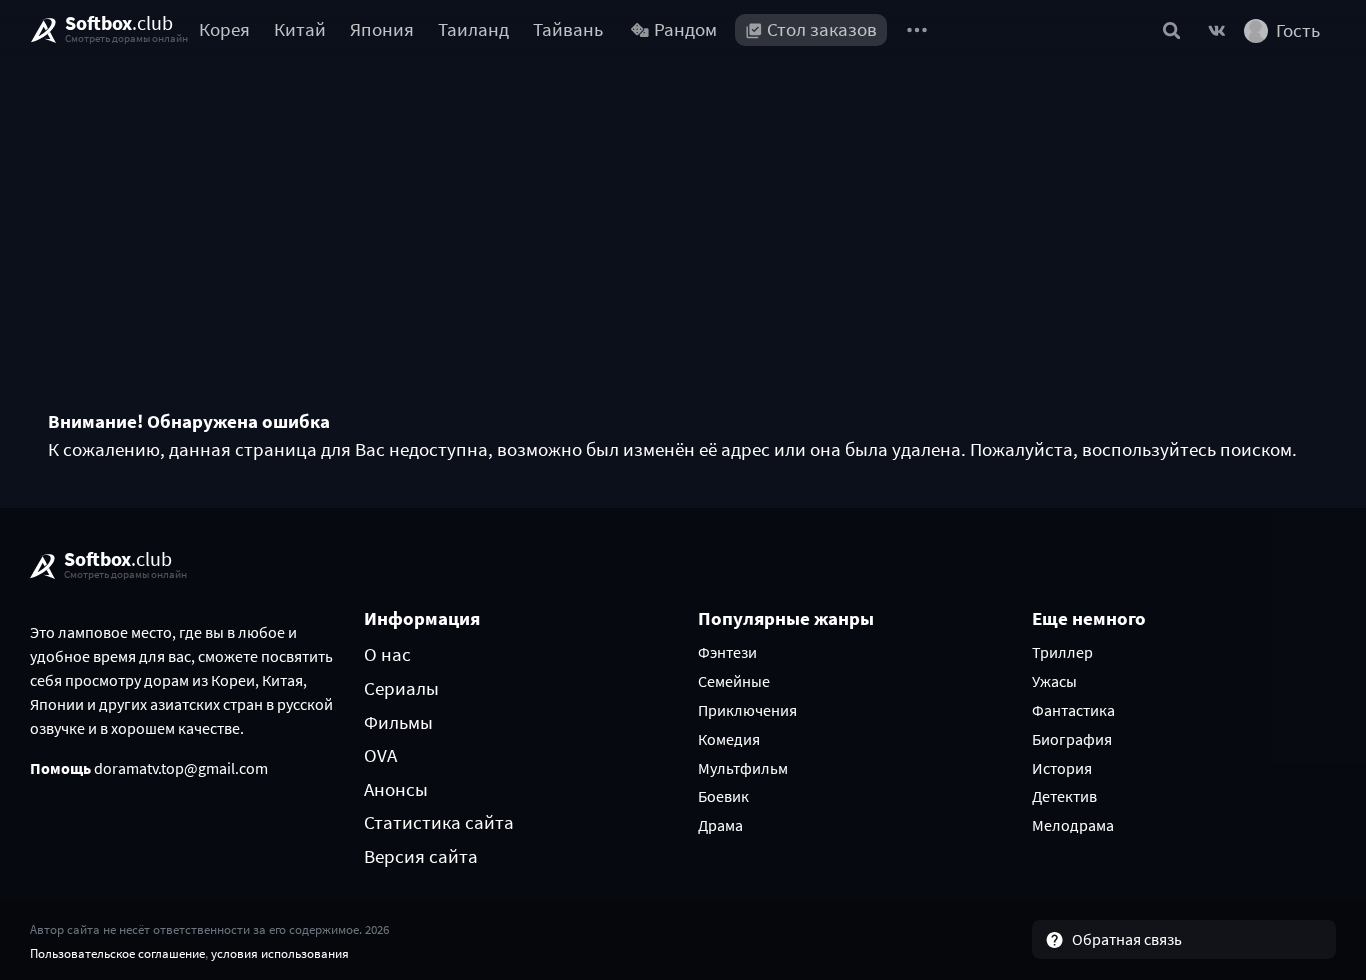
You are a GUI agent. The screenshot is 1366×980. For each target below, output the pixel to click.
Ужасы (1054, 681)
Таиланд (473, 29)
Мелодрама (1073, 825)
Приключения (747, 710)
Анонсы (396, 789)
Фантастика (1073, 710)
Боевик (723, 796)
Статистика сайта (439, 822)
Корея (224, 29)
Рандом (685, 29)
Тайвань (568, 29)
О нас (387, 654)
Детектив (1064, 796)
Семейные (734, 681)
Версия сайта (421, 856)
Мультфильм (743, 768)
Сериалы (401, 688)
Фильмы (398, 722)
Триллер (1062, 652)
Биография (1072, 739)
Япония (382, 29)
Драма (720, 825)
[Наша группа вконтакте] (1217, 30)
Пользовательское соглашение (117, 953)
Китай (300, 29)
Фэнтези (727, 652)
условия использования (280, 953)
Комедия (729, 739)
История (1062, 768)
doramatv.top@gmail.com (181, 768)
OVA (380, 755)
